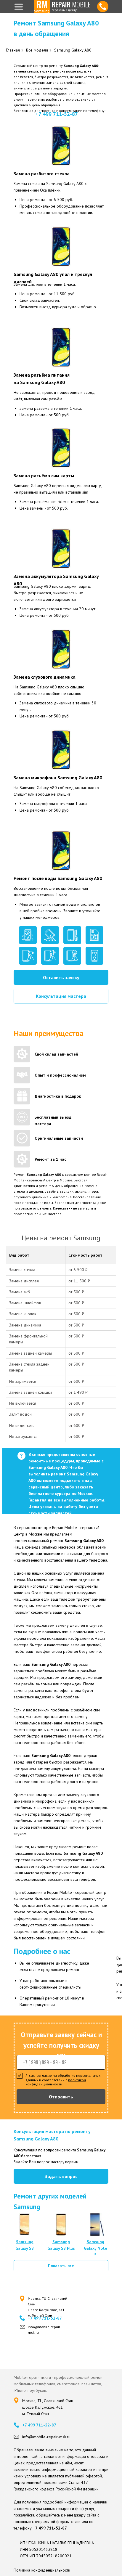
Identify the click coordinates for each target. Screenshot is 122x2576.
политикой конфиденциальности (56, 2082)
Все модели (37, 50)
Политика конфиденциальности (42, 2570)
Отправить (61, 2097)
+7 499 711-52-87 (57, 114)
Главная (13, 50)
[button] (61, 977)
